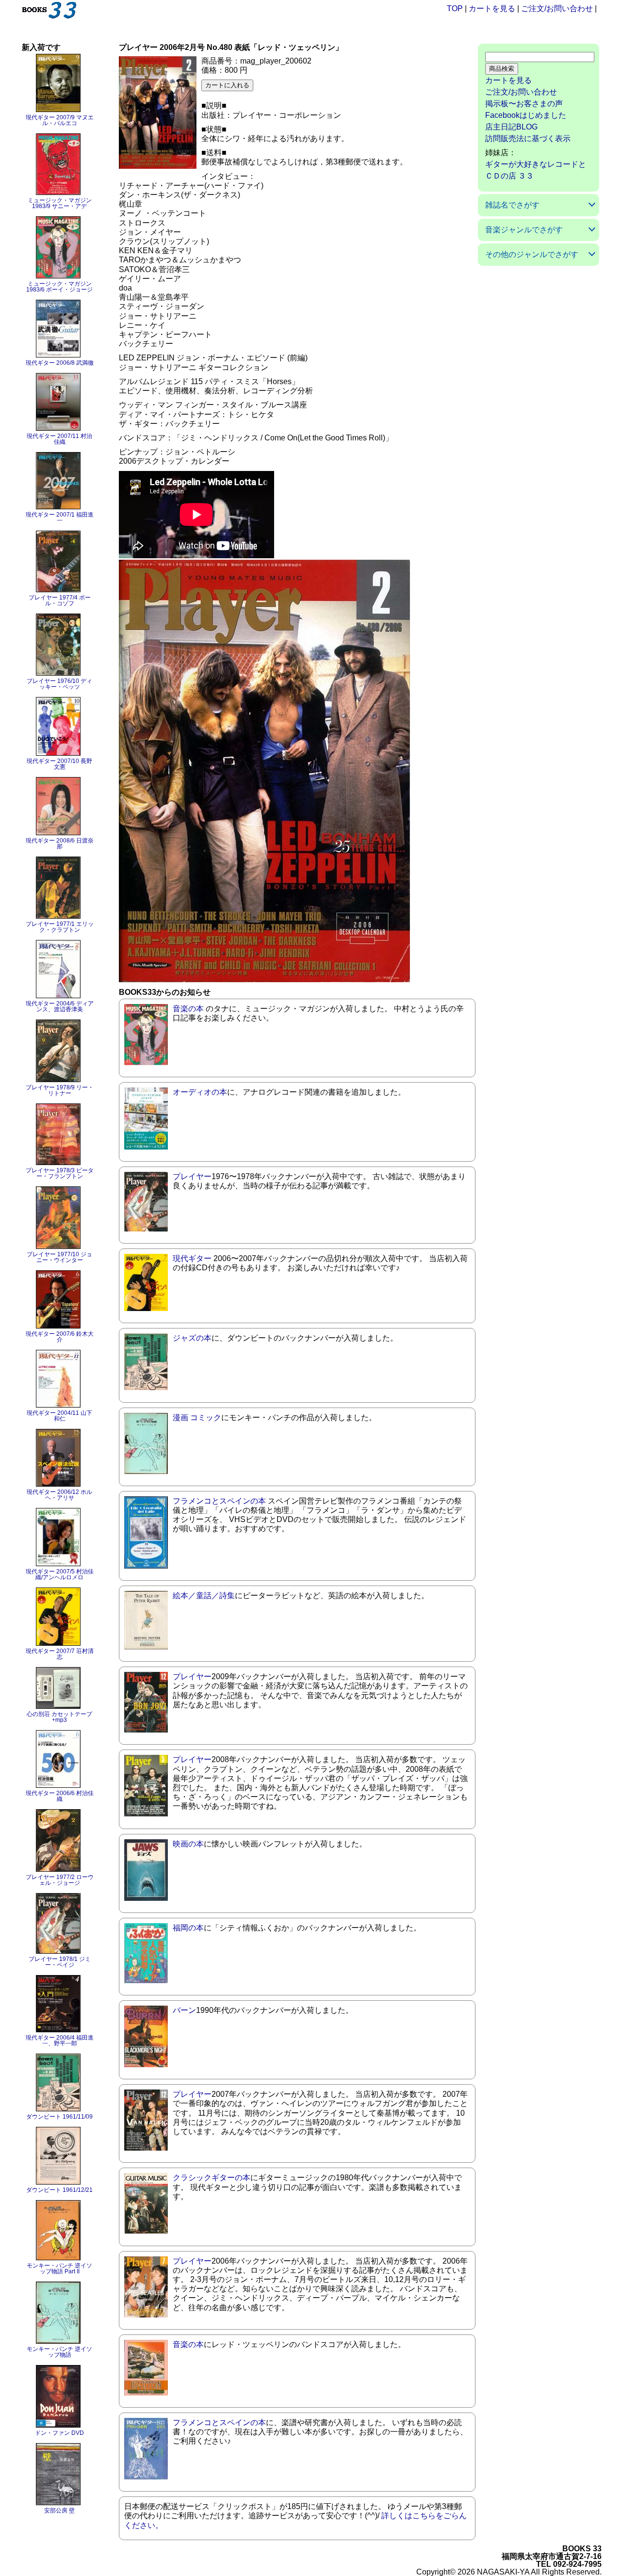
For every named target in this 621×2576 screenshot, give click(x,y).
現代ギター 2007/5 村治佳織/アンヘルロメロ (60, 1574)
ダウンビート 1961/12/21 (59, 2190)
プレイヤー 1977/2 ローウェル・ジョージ (60, 1880)
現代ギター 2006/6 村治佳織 (60, 1796)
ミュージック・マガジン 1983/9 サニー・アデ (60, 203)
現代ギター (192, 1258)
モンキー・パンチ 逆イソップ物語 (59, 2352)
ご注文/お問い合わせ (557, 8)
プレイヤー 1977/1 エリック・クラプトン (60, 927)
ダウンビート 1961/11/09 (59, 2117)
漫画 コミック (197, 1418)
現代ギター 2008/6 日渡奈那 (60, 843)
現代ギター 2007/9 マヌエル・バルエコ (60, 120)
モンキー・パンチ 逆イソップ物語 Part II (59, 2268)
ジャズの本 (192, 1338)
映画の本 (188, 1844)
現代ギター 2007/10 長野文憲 (59, 764)
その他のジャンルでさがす (532, 254)
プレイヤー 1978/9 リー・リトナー (60, 1090)
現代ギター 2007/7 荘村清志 (60, 1654)
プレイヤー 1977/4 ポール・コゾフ (60, 600)
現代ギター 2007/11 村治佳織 (59, 439)
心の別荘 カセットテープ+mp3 (59, 1717)
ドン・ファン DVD (59, 2433)
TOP (455, 8)
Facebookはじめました (526, 115)
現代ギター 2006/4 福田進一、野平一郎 (60, 2041)
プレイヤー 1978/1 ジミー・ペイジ (60, 1962)
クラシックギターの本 (212, 2178)
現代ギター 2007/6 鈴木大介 (60, 1337)
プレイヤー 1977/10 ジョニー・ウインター (59, 1257)
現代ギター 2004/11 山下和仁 (59, 1416)
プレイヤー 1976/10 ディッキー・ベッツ (59, 684)
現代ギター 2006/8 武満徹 (60, 363)
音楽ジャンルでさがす (524, 230)
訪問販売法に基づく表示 (528, 138)
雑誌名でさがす (512, 205)
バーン (184, 2010)
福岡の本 (188, 1928)
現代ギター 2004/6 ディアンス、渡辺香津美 (60, 1006)
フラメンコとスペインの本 (219, 1501)
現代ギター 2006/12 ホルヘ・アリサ (59, 1495)
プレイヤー (192, 1176)
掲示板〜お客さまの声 (524, 104)
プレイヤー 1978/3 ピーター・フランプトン (60, 1173)
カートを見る (492, 8)
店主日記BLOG (511, 127)
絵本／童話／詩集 (204, 1596)
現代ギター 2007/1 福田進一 (60, 518)
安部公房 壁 (59, 2511)
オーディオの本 (200, 1092)
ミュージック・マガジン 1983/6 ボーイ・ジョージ (59, 287)
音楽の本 (188, 1009)
